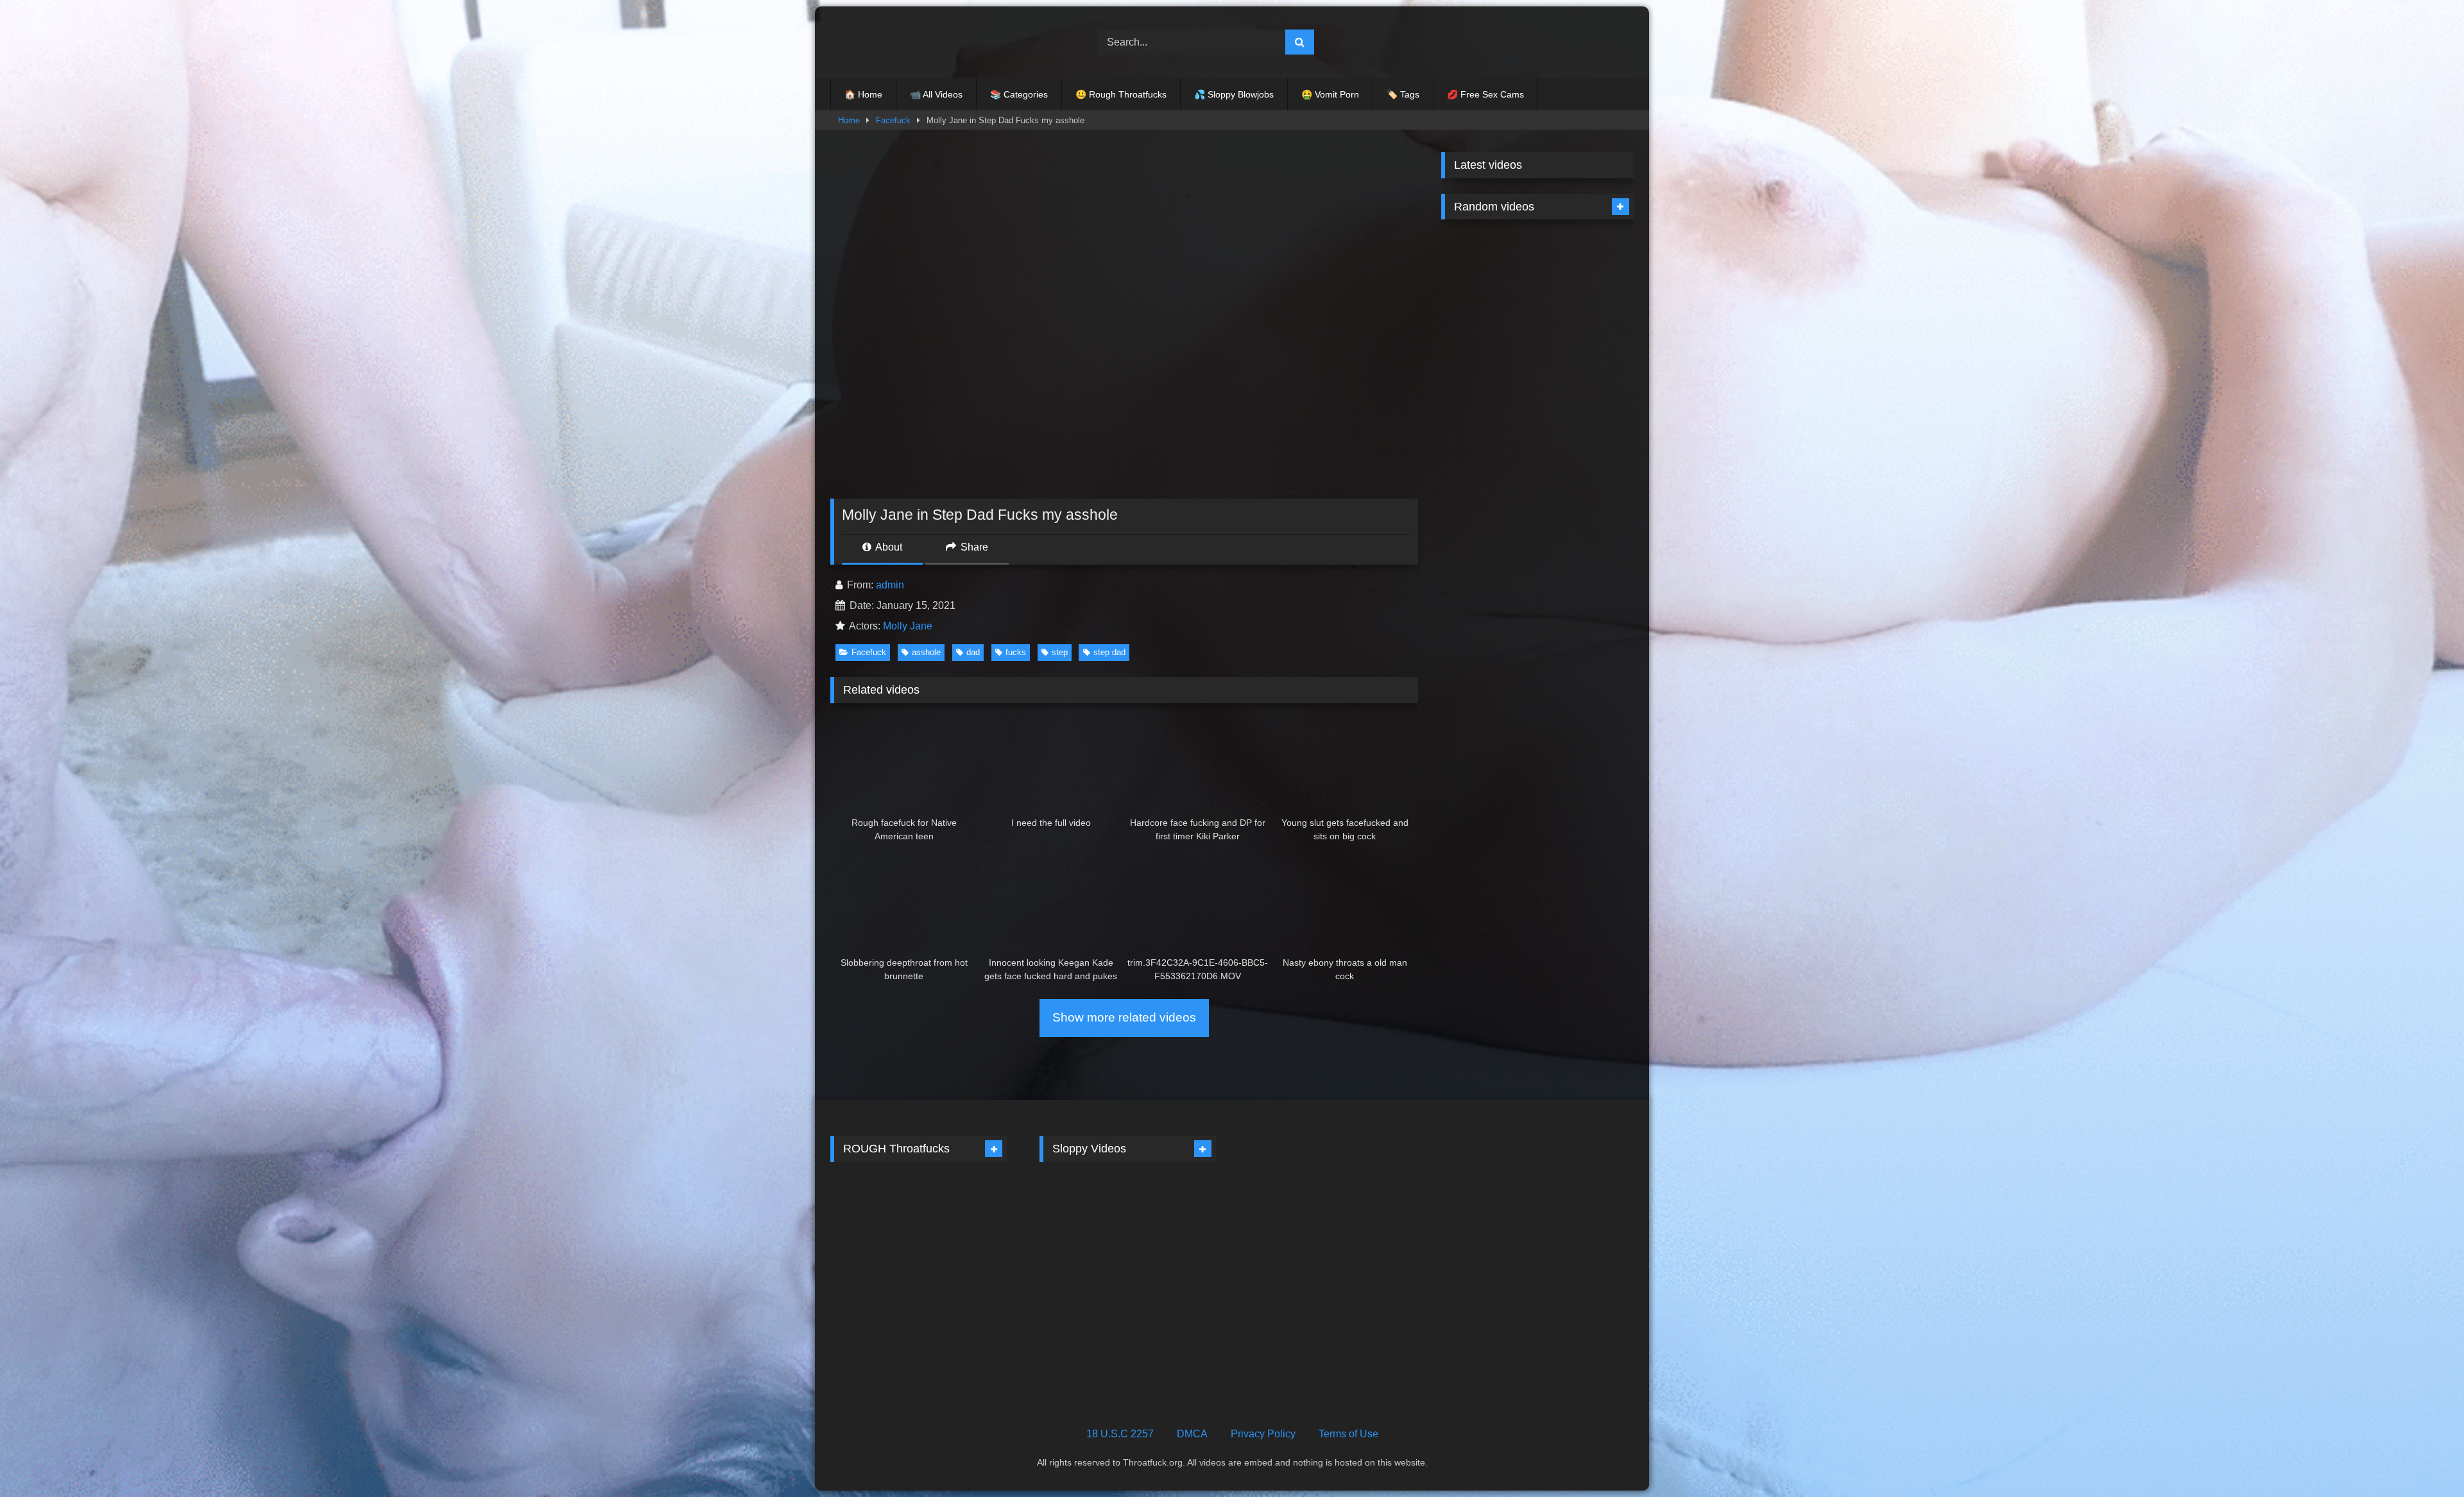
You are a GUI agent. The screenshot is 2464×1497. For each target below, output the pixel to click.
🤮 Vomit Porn (1330, 94)
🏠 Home (863, 94)
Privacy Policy (1263, 1434)
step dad (1109, 652)
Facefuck (893, 120)
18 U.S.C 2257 (1120, 1434)
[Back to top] (2424, 1459)
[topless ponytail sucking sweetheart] (873, 1222)
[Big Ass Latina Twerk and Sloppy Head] (1082, 1327)
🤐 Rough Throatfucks (1121, 94)
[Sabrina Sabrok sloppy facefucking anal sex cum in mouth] (965, 1222)
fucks (1016, 652)
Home (849, 120)
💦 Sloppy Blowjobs (1234, 94)
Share (973, 547)
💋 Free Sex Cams (1485, 94)
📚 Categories (1019, 94)
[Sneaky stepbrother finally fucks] (873, 1327)
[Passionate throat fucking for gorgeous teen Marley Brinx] (1488, 280)
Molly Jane (908, 626)
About (888, 547)
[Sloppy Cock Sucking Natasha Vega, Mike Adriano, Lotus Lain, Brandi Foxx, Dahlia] (1587, 490)
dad (973, 652)
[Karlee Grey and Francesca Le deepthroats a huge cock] (1488, 490)
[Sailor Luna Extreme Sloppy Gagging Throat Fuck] (1587, 385)
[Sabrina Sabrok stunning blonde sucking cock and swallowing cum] (965, 1327)
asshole (926, 652)
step (1060, 652)
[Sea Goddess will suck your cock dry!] (1488, 385)
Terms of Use (1348, 1434)
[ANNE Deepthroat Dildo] (1173, 1222)
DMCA (1192, 1434)
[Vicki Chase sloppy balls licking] (1082, 1222)
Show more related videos (1124, 1017)
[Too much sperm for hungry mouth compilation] (1173, 1327)
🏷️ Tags (1403, 94)
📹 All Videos (936, 94)
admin (890, 585)
